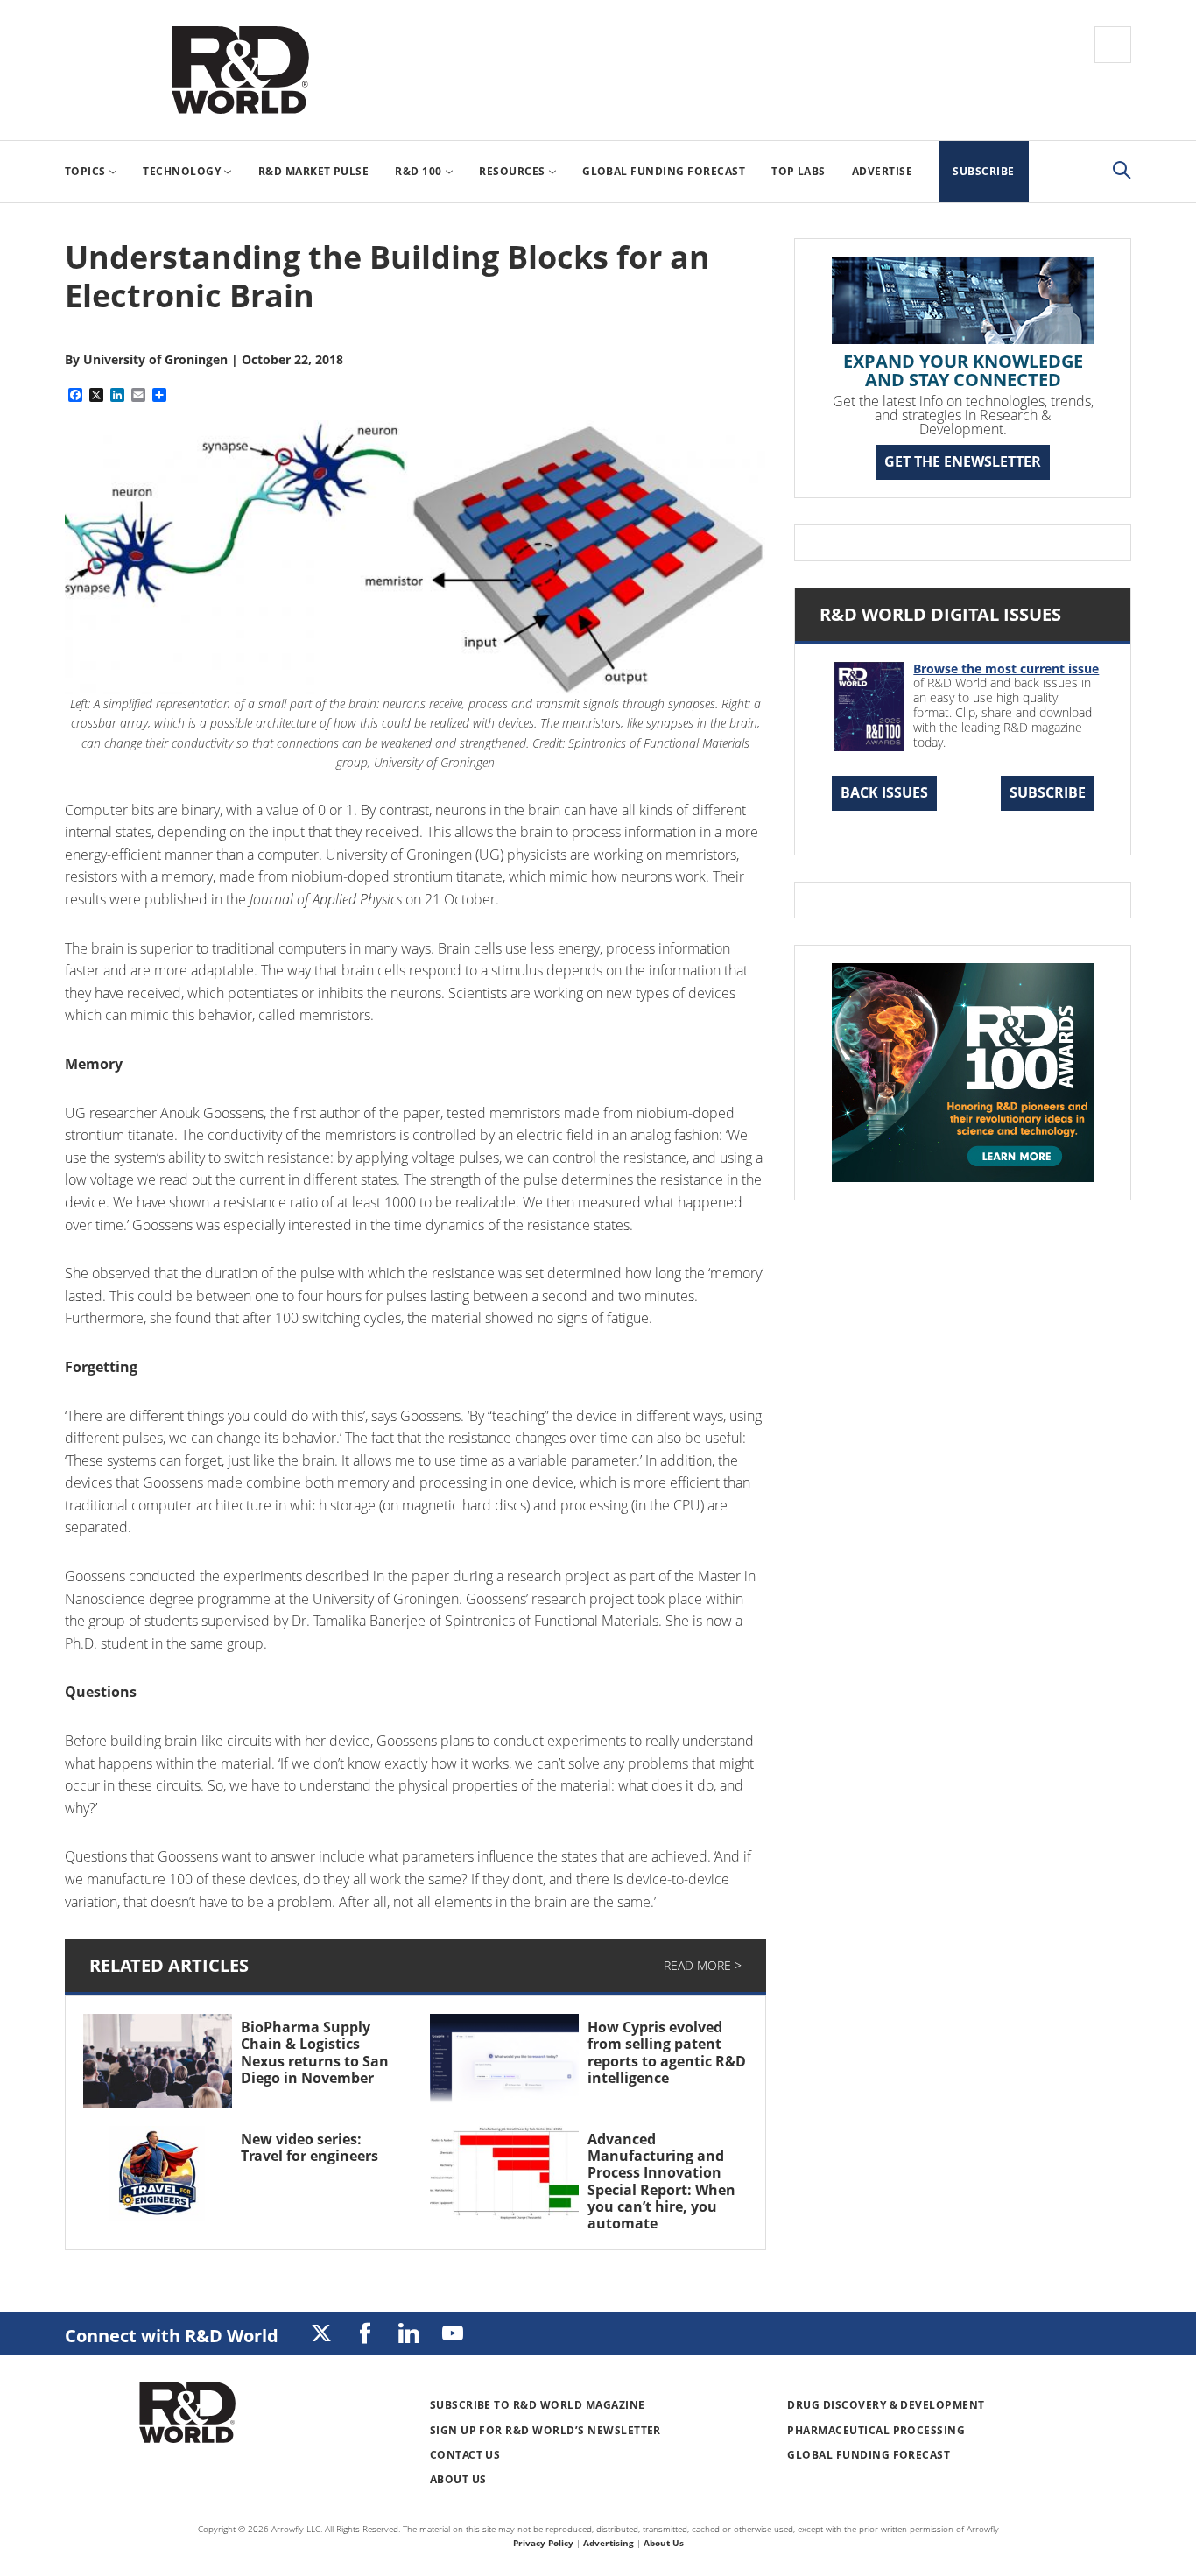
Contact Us (465, 2455)
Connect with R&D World (172, 2336)
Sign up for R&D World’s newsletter (545, 2430)
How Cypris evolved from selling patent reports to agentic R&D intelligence (667, 2052)
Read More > (703, 1965)
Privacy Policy (543, 2543)
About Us (458, 2479)
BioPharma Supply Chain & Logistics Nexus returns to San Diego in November (315, 2052)
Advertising (609, 2543)
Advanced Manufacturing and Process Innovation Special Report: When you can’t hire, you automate (661, 2181)
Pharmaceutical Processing (876, 2430)
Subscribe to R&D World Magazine (538, 2405)
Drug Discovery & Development (886, 2405)
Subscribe (1048, 792)
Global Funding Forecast (869, 2455)
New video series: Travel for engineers (310, 2147)
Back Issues (884, 792)
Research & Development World (240, 70)
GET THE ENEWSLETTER (963, 461)
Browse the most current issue (1006, 669)
